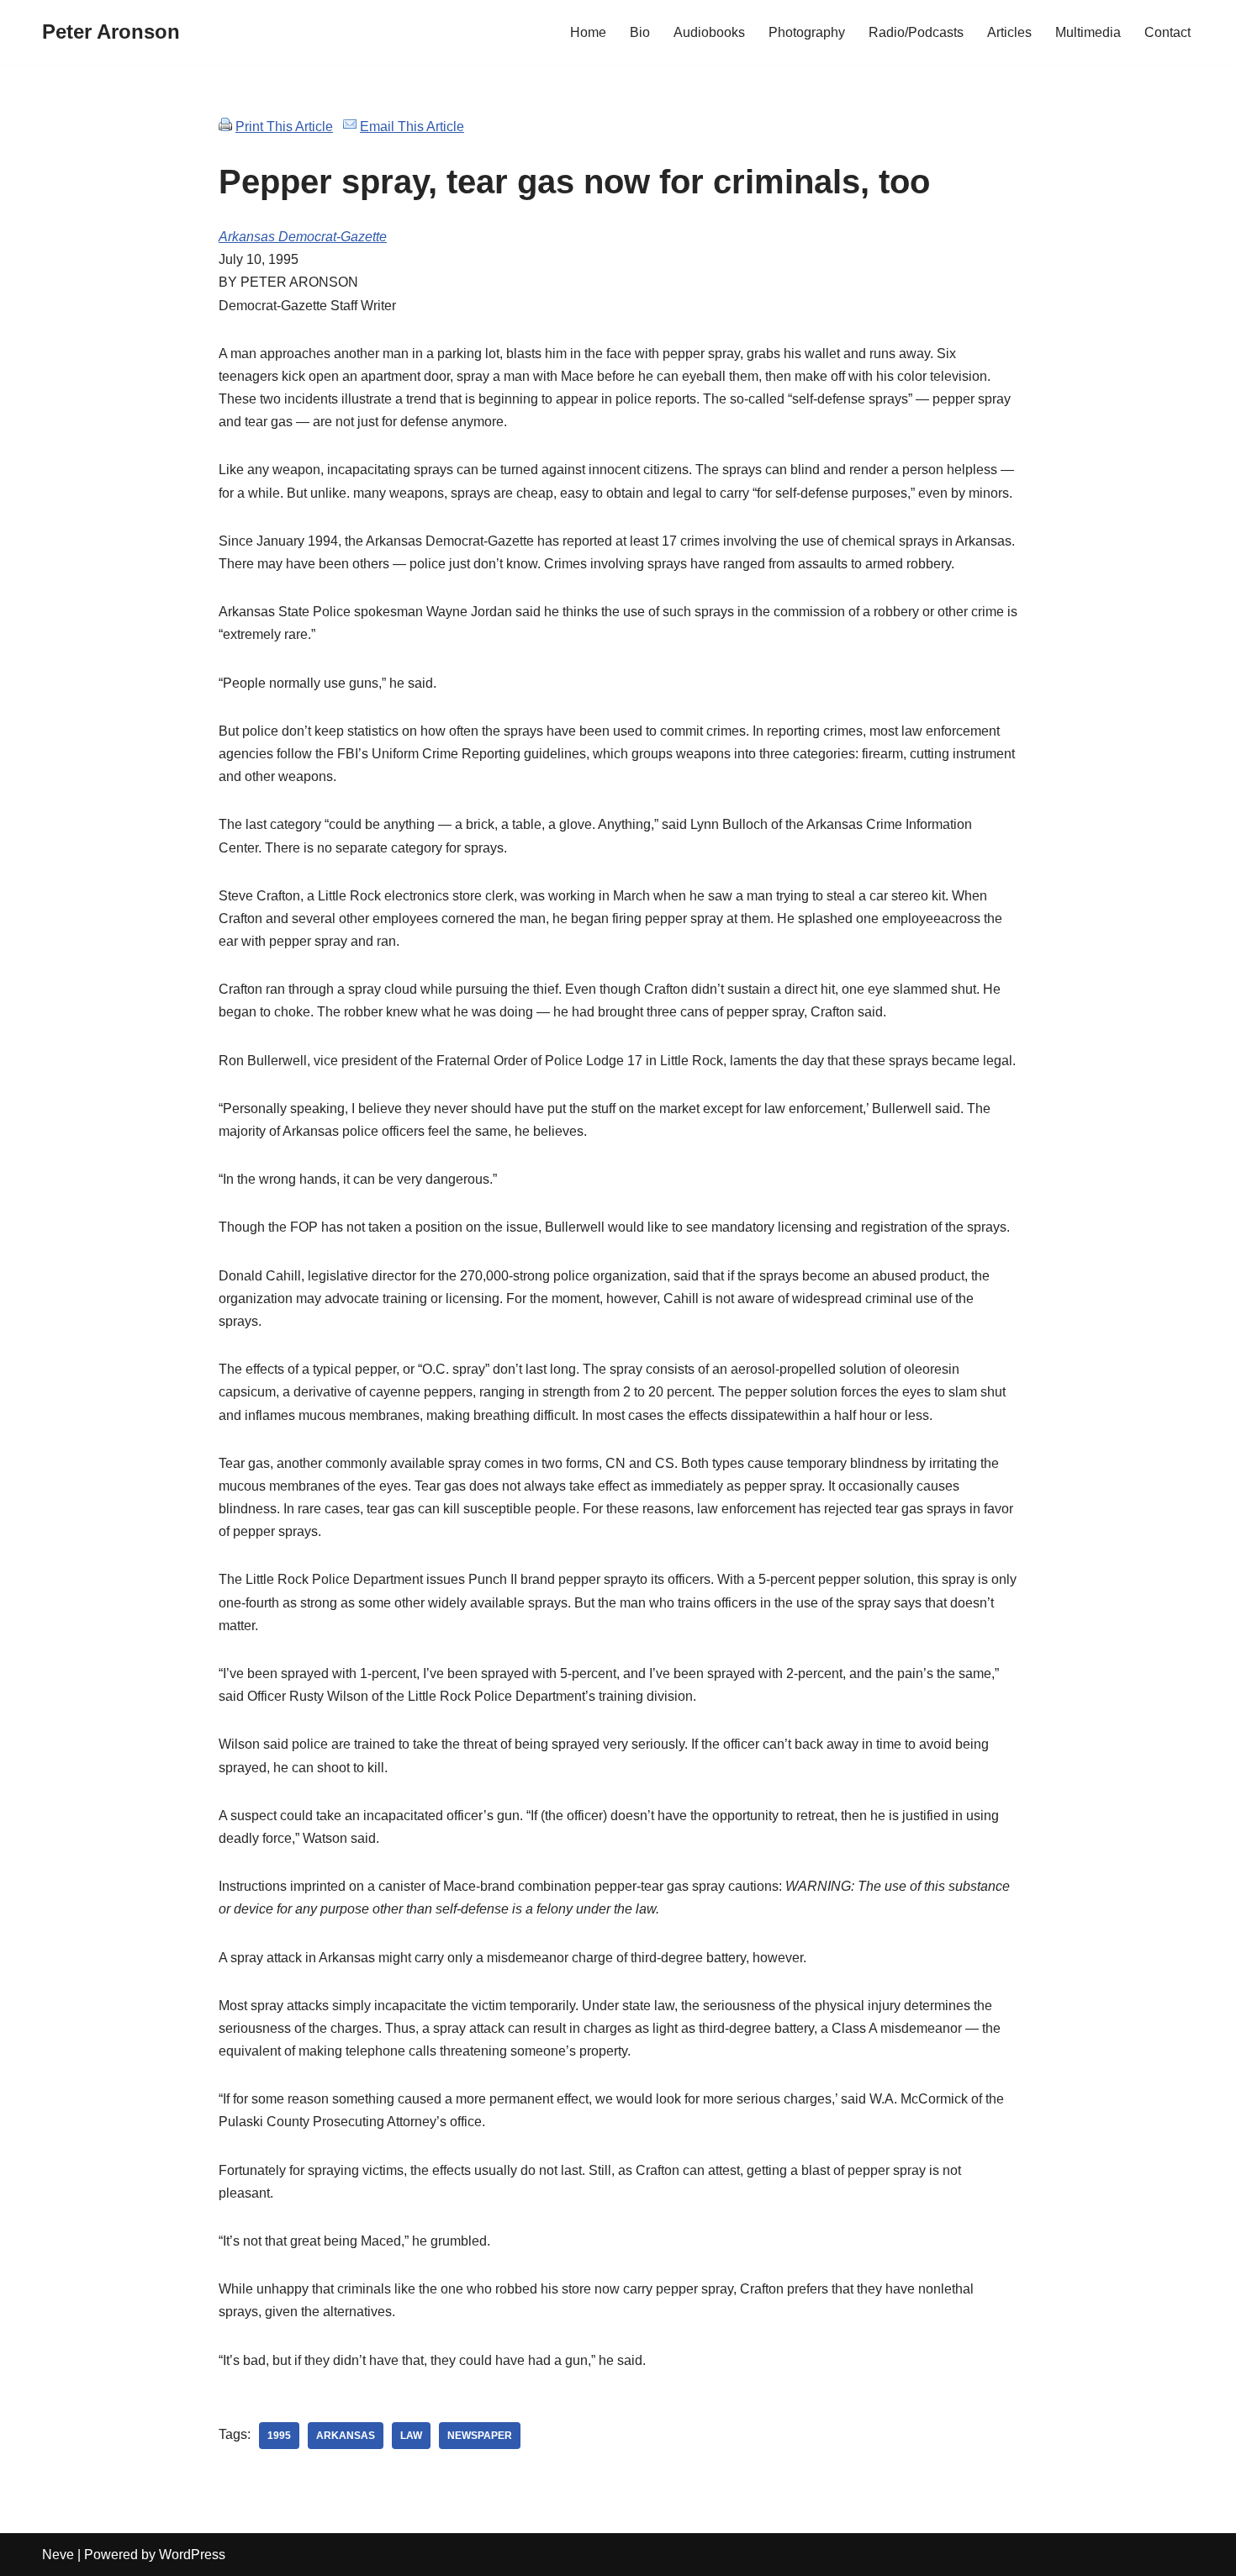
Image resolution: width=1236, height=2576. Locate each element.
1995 (279, 2436)
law (411, 2436)
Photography (807, 32)
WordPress (192, 2555)
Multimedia (1088, 32)
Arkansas (346, 2436)
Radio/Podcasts (916, 32)
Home (588, 32)
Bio (640, 32)
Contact (1167, 32)
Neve (58, 2555)
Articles (1009, 32)
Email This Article (412, 127)
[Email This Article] (350, 127)
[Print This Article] (225, 127)
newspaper (480, 2436)
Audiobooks (709, 32)
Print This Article (284, 127)
